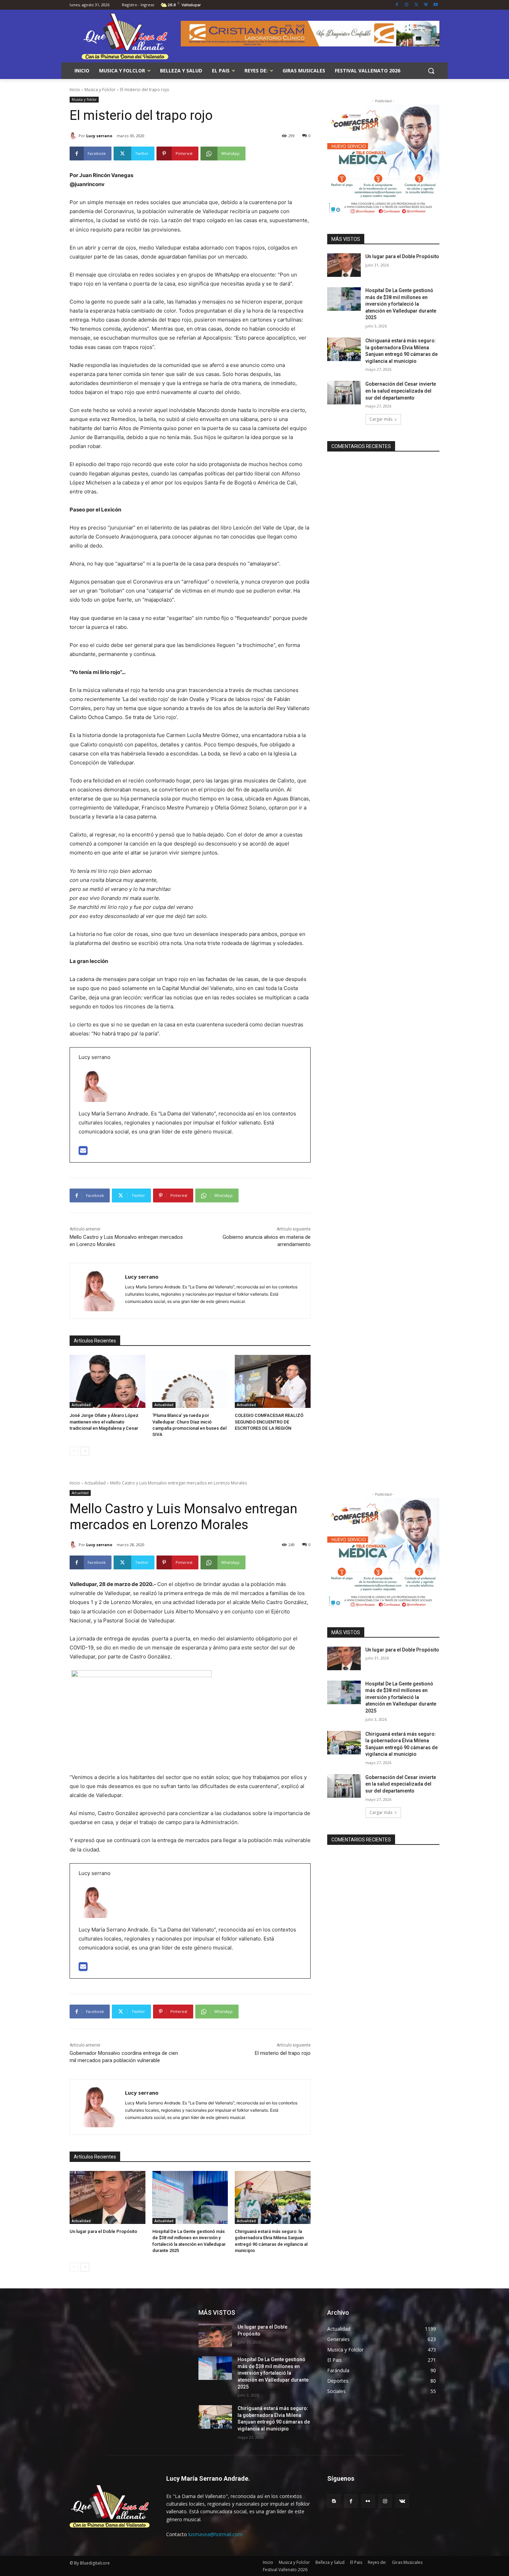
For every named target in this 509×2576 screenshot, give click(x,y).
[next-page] (85, 1451)
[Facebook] (397, 5)
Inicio (75, 90)
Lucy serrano (99, 136)
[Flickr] (368, 2501)
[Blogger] (334, 2501)
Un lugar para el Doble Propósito (402, 256)
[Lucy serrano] (74, 136)
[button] (431, 71)
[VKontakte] (402, 2501)
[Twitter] (416, 5)
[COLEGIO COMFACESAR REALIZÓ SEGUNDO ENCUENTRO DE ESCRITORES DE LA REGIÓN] (273, 1381)
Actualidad (81, 1405)
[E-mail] (83, 1152)
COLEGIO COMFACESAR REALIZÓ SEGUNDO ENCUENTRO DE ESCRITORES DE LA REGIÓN (269, 1422)
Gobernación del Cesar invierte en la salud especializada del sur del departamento (401, 391)
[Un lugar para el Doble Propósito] (344, 265)
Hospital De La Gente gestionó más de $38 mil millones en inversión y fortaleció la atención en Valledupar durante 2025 (401, 304)
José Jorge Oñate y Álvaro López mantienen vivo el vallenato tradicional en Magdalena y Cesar (104, 1422)
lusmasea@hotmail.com (215, 2534)
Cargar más (381, 419)
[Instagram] (407, 5)
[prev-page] (74, 1451)
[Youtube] (435, 5)
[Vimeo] (426, 5)
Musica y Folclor (100, 90)
